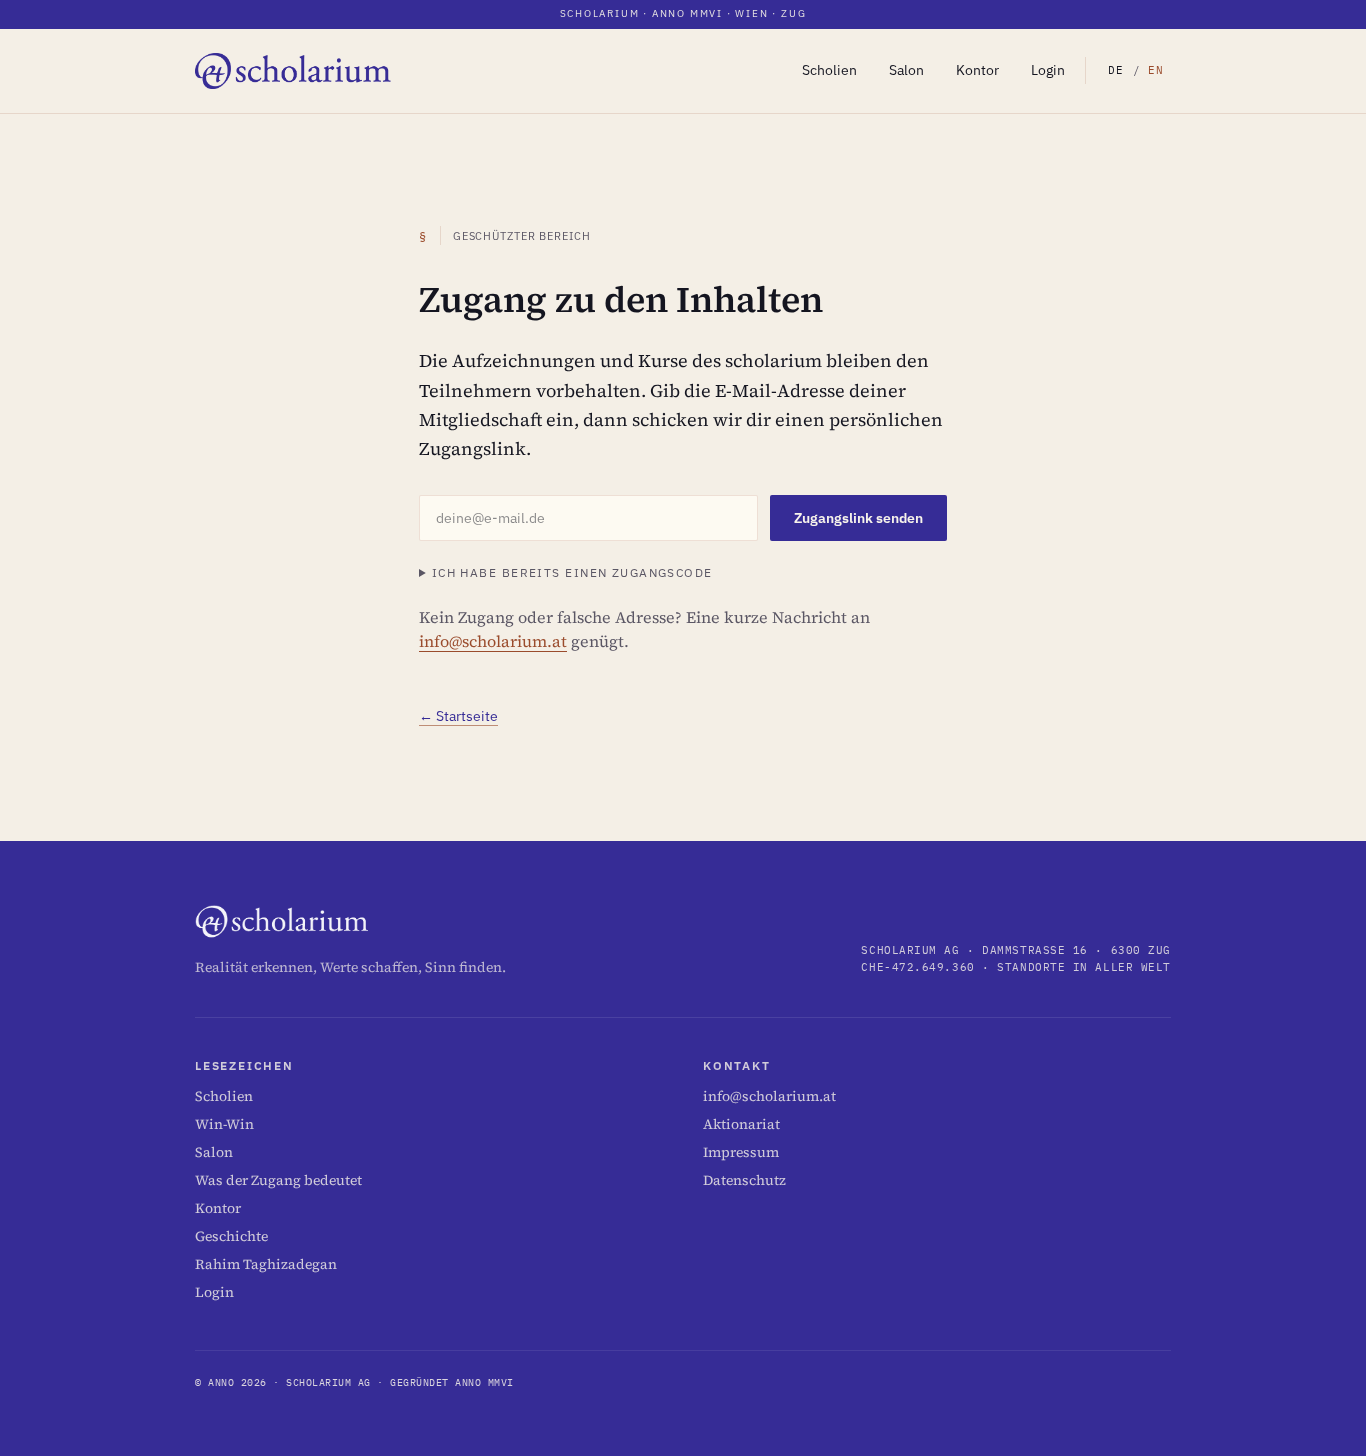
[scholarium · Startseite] (294, 71)
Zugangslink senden (858, 518)
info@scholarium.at (493, 641)
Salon (906, 70)
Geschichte (231, 1236)
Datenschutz (744, 1180)
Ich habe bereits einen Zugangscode (572, 572)
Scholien (829, 70)
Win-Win (224, 1124)
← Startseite (458, 716)
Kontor (977, 70)
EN (1156, 70)
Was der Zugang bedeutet (278, 1180)
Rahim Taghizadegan (266, 1264)
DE (1116, 70)
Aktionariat (741, 1124)
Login (1048, 70)
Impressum (741, 1152)
